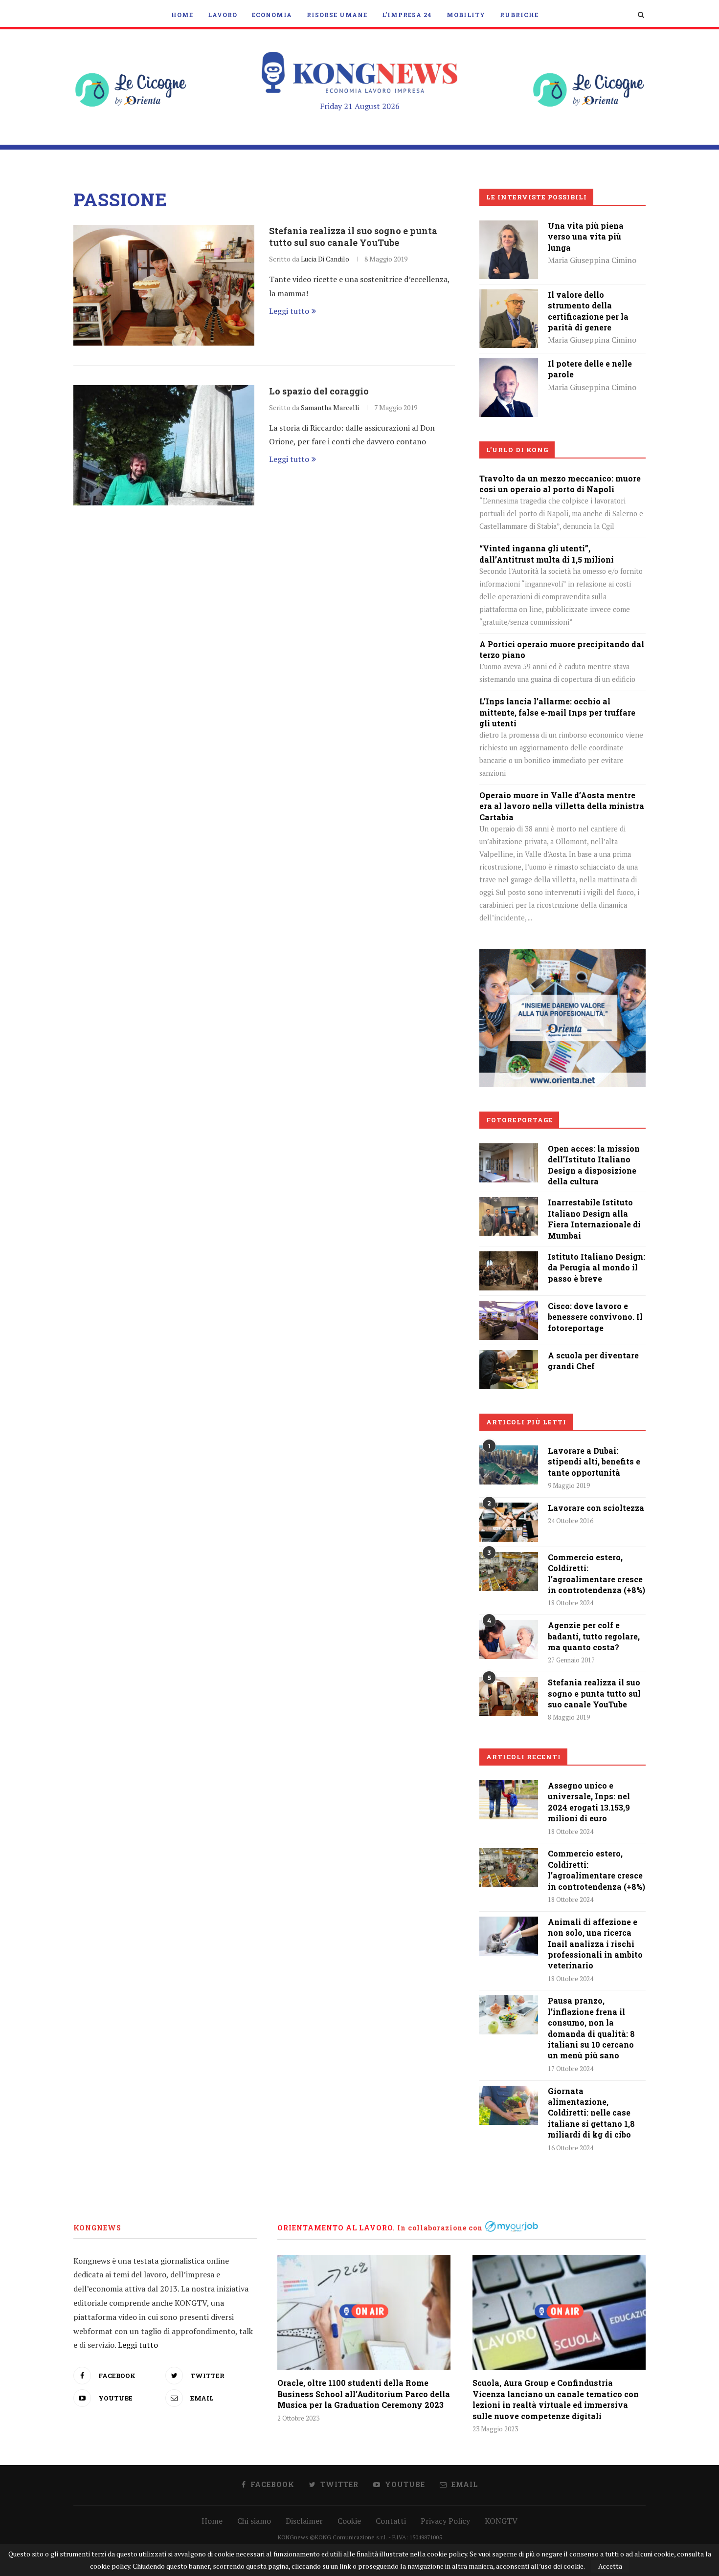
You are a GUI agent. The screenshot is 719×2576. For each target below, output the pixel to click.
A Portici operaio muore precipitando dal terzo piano (562, 649)
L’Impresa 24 (407, 15)
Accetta (610, 2566)
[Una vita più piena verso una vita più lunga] (509, 227)
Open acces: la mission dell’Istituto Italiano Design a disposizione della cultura (594, 1165)
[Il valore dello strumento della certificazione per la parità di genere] (509, 296)
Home (182, 15)
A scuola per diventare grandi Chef (593, 1361)
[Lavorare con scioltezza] (509, 1522)
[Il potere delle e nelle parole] (509, 365)
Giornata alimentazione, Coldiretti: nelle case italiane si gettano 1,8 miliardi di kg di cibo (591, 2113)
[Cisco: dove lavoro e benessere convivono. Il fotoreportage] (509, 1308)
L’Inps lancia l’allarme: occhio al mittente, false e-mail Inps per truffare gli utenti (557, 712)
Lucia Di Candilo (325, 259)
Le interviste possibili (537, 197)
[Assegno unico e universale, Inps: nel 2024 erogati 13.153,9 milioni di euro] (509, 1800)
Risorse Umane (337, 15)
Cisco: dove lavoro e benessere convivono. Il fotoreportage (595, 1317)
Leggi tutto (289, 311)
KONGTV (501, 2521)
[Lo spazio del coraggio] (164, 446)
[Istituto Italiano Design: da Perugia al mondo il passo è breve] (509, 1258)
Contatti (391, 2521)
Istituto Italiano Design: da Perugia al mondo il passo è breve (596, 1267)
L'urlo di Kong (517, 450)
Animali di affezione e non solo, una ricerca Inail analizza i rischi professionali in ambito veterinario (595, 1944)
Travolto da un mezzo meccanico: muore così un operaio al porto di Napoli (560, 484)
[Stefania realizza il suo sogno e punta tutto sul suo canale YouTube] (164, 285)
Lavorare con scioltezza (596, 1508)
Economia (272, 15)
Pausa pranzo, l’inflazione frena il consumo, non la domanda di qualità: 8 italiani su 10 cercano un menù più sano (591, 2028)
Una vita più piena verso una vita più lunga (586, 237)
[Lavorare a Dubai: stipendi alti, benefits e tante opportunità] (509, 1465)
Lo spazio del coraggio (319, 391)
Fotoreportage (519, 1120)
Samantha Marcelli (330, 407)
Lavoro (223, 15)
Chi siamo (254, 2521)
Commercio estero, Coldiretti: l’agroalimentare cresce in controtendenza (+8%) (596, 1573)
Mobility (466, 15)
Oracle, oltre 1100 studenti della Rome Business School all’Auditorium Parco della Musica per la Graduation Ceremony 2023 (364, 2394)
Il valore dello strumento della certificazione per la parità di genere (588, 311)
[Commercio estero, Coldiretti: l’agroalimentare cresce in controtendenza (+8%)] (509, 1572)
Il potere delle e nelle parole (590, 369)
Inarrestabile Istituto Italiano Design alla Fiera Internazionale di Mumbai (594, 1219)
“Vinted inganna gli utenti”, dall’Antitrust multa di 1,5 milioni (547, 554)
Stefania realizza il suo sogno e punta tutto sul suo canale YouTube (353, 237)
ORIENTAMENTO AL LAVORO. (336, 2228)
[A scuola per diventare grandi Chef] (509, 1357)
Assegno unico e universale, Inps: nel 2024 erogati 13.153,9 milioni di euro (589, 1802)
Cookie (349, 2521)
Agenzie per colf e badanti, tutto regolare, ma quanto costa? (594, 1636)
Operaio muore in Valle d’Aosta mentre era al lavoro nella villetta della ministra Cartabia (562, 806)
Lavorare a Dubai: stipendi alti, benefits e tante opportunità (594, 1462)
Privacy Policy (445, 2521)
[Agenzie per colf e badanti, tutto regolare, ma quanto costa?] (509, 1639)
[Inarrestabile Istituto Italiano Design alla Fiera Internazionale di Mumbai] (509, 1204)
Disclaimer (304, 2521)
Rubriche (519, 15)
